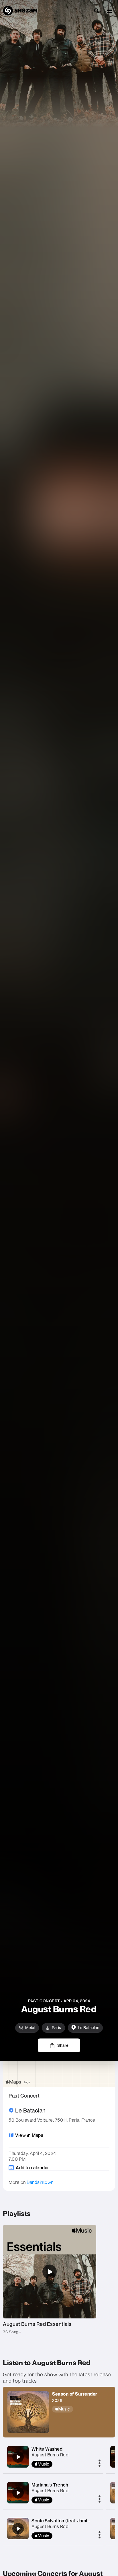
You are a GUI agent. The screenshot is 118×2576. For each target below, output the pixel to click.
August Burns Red (50, 2455)
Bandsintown (40, 2182)
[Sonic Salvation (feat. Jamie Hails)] (18, 2529)
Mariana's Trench (50, 2485)
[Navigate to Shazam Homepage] (20, 11)
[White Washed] (18, 2457)
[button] (109, 11)
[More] (100, 2464)
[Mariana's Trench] (18, 2493)
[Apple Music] (75, 2409)
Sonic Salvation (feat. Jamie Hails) (67, 2521)
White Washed (47, 2449)
